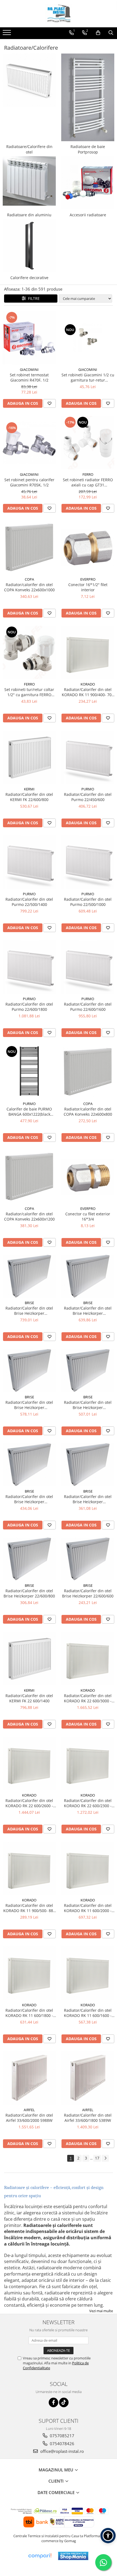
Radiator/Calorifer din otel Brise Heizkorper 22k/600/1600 (29, 1405)
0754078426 (61, 2444)
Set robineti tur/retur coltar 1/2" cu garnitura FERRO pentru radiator (29, 692)
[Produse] (7, 34)
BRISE (29, 1303)
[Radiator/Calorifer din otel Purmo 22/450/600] (88, 757)
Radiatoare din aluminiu (29, 215)
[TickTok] (64, 2402)
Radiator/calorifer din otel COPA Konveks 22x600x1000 (29, 587)
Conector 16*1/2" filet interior (88, 587)
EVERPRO (88, 579)
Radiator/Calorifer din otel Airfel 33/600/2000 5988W (29, 2118)
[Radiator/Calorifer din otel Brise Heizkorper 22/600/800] (29, 1559)
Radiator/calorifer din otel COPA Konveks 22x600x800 (88, 1112)
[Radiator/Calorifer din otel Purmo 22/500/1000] (88, 862)
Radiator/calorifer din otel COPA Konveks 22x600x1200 (29, 1216)
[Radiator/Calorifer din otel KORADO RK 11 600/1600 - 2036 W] (88, 1973)
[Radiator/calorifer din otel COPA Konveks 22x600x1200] (29, 1177)
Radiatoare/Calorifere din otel (29, 149)
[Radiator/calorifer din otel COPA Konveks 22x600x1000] (29, 547)
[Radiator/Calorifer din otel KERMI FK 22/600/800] (29, 757)
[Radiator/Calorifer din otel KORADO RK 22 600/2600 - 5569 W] (29, 1763)
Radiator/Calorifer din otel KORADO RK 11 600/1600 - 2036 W (88, 2013)
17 (97, 2158)
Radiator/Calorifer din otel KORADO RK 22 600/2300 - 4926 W (88, 1803)
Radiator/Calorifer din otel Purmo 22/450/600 (88, 797)
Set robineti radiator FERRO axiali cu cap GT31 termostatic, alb (88, 482)
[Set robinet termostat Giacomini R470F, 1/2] (29, 338)
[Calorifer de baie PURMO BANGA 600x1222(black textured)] (29, 1072)
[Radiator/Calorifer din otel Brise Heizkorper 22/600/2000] (29, 1276)
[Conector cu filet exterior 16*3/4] (88, 1177)
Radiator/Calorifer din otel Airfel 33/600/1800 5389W (88, 2118)
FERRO (88, 474)
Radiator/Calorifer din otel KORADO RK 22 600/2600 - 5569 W (29, 1803)
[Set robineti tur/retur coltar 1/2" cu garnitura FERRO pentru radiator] (29, 652)
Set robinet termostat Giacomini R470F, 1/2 (29, 377)
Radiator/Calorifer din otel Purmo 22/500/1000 (88, 902)
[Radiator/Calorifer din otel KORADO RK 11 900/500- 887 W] (29, 1868)
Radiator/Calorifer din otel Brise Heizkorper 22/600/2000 (29, 1311)
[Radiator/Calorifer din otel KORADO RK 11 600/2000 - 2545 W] (88, 1868)
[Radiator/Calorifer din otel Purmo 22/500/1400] (29, 862)
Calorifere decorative (29, 278)
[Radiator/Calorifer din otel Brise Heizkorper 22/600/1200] (29, 1465)
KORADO (88, 684)
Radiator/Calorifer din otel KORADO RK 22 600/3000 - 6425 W (88, 1698)
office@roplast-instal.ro (61, 2451)
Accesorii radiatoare (88, 215)
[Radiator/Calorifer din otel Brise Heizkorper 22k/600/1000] (88, 1465)
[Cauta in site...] (111, 33)
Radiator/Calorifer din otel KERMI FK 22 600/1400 (29, 1698)
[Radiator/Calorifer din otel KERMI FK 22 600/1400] (29, 1658)
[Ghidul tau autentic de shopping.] (40, 2556)
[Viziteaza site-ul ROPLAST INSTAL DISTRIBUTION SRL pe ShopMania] (73, 2556)
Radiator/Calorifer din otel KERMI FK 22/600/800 (29, 797)
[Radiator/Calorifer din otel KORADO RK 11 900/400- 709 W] (88, 652)
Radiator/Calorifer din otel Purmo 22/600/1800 (29, 1007)
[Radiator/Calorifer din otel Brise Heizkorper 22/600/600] (88, 1559)
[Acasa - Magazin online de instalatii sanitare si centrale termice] (59, 14)
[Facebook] (53, 2402)
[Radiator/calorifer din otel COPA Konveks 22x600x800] (88, 1072)
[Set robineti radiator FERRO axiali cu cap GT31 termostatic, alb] (88, 443)
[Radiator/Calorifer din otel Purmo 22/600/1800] (29, 967)
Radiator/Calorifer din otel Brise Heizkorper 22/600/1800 (88, 1311)
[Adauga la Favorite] (50, 403)
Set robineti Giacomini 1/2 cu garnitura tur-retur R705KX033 (88, 377)
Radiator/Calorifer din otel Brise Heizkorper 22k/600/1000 (88, 1499)
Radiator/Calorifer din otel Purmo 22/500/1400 (29, 902)
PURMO (88, 789)
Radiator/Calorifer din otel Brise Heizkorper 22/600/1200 (29, 1499)
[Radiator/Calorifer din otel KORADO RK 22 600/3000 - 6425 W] (88, 1658)
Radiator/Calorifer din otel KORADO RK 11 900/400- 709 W (88, 692)
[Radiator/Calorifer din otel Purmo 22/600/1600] (88, 967)
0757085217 (61, 2436)
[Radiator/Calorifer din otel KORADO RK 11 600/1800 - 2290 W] (29, 1973)
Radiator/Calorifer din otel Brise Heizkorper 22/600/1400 (88, 1405)
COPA (29, 579)
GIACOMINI (29, 370)
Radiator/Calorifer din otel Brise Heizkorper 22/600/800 (29, 1593)
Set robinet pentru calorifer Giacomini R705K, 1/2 (29, 482)
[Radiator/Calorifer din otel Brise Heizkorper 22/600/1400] (88, 1370)
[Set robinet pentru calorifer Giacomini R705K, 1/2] (29, 443)
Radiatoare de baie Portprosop (88, 149)
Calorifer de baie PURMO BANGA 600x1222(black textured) (29, 1112)
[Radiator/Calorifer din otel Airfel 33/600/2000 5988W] (29, 2078)
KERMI (29, 789)
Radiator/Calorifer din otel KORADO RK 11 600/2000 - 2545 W (88, 1908)
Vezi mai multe (101, 2311)
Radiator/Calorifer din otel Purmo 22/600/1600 (88, 1007)
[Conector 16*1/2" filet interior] (88, 548)
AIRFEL (29, 2110)
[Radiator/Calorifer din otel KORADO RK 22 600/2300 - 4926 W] (88, 1763)
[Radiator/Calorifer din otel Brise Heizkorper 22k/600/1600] (29, 1370)
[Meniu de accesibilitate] (108, 2536)
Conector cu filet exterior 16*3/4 (88, 1216)
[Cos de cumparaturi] (98, 33)
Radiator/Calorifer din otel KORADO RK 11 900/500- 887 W (29, 1908)
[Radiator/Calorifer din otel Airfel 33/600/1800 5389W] (88, 2078)
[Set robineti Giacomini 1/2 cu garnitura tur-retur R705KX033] (88, 338)
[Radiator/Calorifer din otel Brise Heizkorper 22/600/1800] (88, 1276)
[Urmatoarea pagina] (105, 2158)
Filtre (33, 298)
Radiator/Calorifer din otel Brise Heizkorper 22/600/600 (88, 1593)
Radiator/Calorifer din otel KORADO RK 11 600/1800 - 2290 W (29, 2013)
